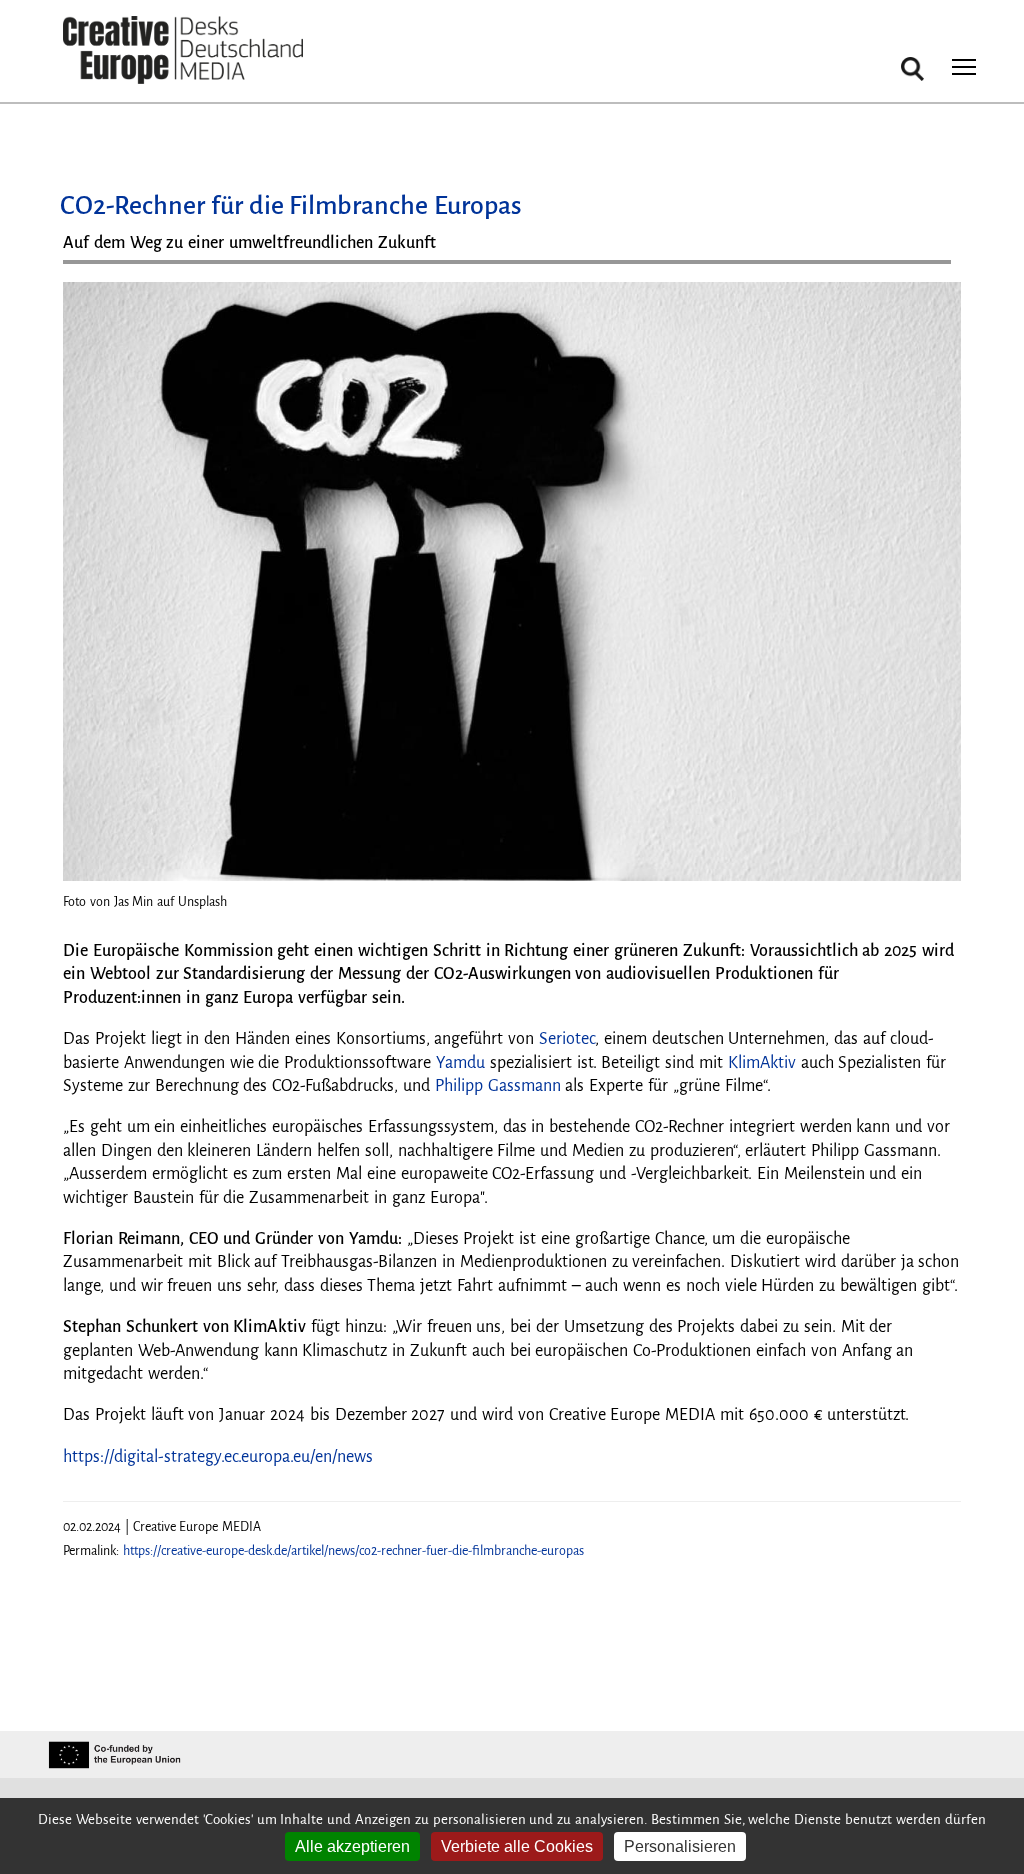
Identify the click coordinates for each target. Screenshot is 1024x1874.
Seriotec (567, 1039)
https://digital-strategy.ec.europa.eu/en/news (218, 1457)
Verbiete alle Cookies (517, 1846)
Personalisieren (680, 1846)
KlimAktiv (762, 1063)
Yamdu (460, 1063)
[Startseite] (183, 50)
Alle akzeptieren (352, 1846)
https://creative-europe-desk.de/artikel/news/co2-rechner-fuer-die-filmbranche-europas (353, 1551)
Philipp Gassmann (498, 1086)
